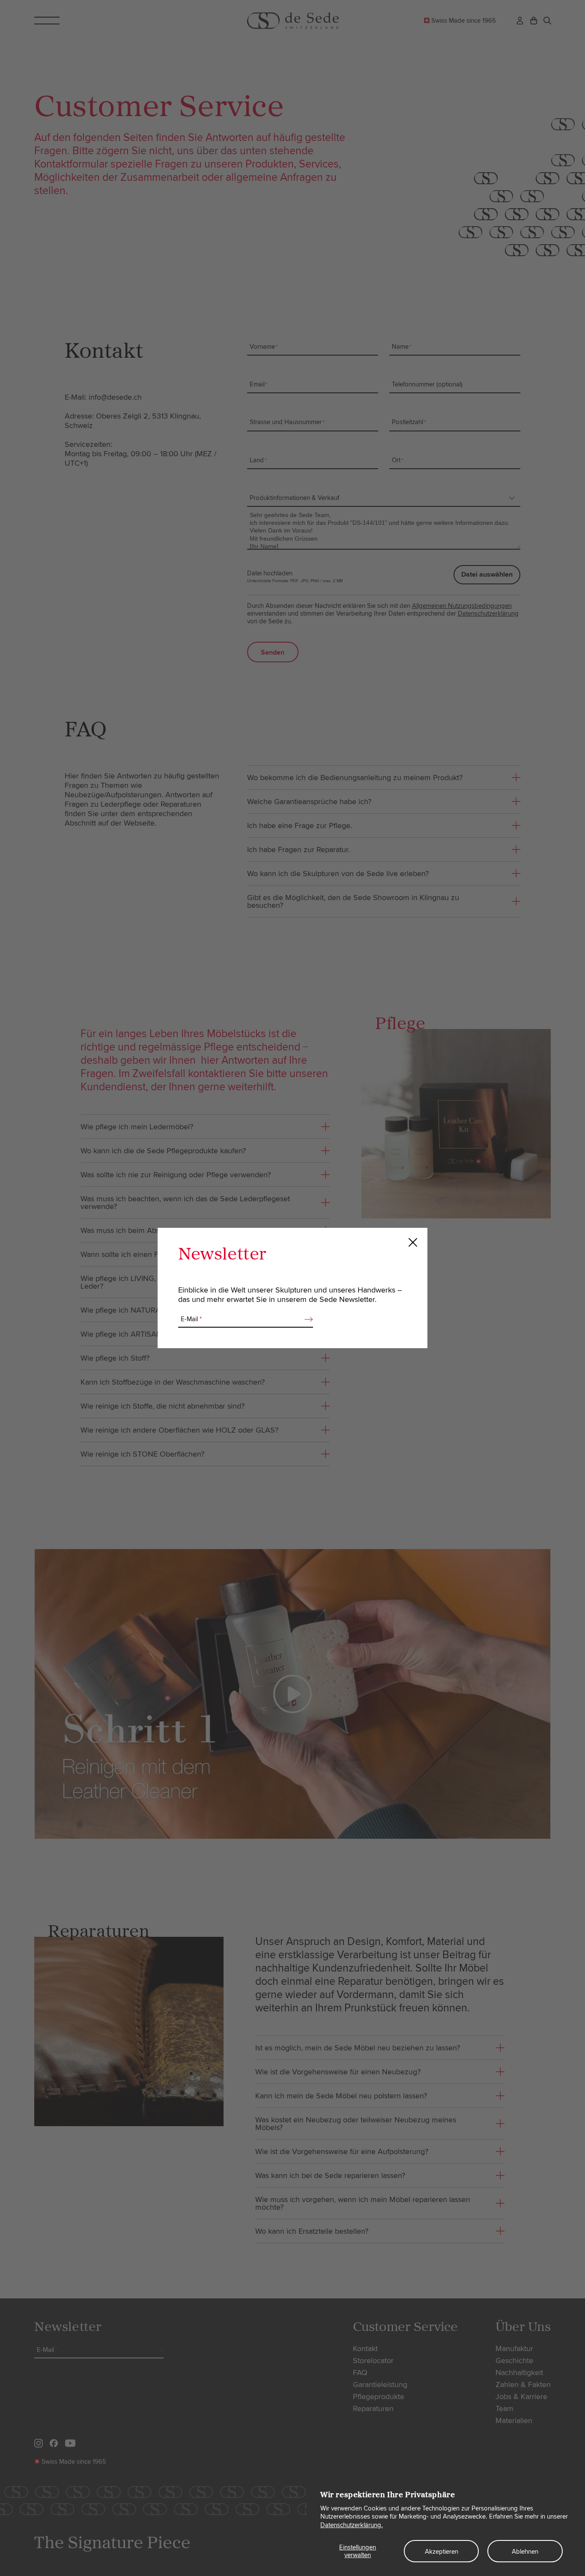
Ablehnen (525, 2552)
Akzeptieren (442, 2552)
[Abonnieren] (306, 1319)
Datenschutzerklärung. (352, 2525)
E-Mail (191, 1319)
